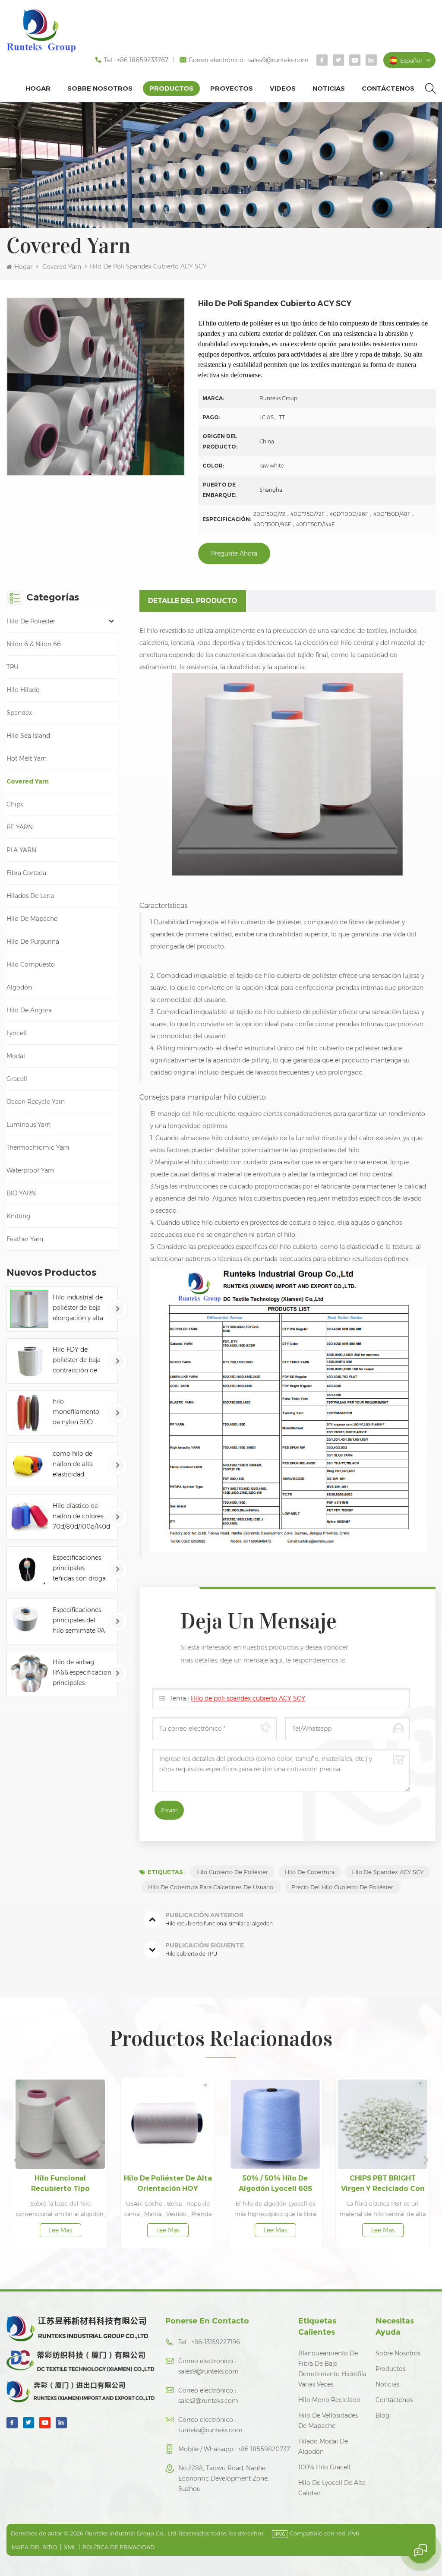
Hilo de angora (29, 1010)
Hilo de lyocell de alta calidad (332, 2488)
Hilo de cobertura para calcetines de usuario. (211, 1887)
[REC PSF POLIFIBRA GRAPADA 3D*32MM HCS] (386, 2124)
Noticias (329, 88)
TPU (13, 667)
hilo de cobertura (310, 1872)
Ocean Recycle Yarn (36, 1102)
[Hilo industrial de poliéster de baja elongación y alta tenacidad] (29, 1309)
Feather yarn (25, 1239)
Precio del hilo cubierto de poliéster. (343, 1887)
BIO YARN (21, 1193)
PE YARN (20, 827)
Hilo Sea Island (28, 736)
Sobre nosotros (100, 88)
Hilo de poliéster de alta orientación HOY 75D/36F (64, 2184)
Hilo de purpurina (33, 942)
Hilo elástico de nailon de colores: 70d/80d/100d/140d (81, 1516)
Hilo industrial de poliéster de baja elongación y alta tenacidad (78, 1308)
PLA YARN (21, 850)
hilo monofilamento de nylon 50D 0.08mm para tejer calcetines (76, 1412)
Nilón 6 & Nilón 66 (34, 644)
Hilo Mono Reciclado (329, 2400)
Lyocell (17, 1033)
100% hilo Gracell (324, 2467)
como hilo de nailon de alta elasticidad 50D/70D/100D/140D (82, 1465)
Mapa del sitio (35, 2547)
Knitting (18, 1216)
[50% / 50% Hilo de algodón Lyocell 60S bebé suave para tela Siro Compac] (171, 2124)
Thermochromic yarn (38, 1147)
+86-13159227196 (216, 2342)
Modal (16, 1056)
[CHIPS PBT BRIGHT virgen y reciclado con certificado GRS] (279, 2124)
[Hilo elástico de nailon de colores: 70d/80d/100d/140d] (29, 1517)
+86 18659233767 (143, 60)
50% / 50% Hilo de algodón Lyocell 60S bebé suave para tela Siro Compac (171, 2184)
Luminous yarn (28, 1125)
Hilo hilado (23, 690)
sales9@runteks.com (278, 60)
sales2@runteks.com (208, 2401)
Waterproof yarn (30, 1170)
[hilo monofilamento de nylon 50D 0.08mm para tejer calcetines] (29, 1413)
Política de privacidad (118, 2547)
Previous (16, 2159)
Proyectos (232, 88)
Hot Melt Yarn (27, 759)
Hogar (38, 88)
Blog (382, 2415)
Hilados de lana (30, 896)
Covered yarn (62, 267)
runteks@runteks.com (210, 2430)
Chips (15, 804)
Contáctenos (388, 88)
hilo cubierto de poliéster (232, 1872)
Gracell (17, 1079)
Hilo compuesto (31, 964)
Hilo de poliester (31, 621)
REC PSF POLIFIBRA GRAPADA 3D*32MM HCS (386, 2183)
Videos (283, 88)
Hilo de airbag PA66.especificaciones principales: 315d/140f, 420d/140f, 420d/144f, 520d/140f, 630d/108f (82, 1673)
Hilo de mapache (32, 919)
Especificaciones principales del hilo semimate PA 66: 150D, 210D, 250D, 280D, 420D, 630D (79, 1621)
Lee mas (64, 2230)
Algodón (19, 987)
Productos (171, 88)
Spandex (19, 713)
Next (426, 2159)
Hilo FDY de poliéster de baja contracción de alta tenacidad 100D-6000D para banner (80, 1361)
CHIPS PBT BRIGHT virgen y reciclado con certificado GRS (279, 2184)
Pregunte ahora (234, 553)
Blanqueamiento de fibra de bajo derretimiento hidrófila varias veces (332, 2369)
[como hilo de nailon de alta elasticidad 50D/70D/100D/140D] (29, 1465)
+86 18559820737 (264, 2449)
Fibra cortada (26, 873)
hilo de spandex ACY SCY (387, 1872)
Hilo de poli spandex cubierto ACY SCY (248, 1698)
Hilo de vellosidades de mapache (328, 2421)
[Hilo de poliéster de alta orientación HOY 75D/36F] (64, 2124)
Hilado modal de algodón (323, 2446)
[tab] (193, 601)
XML (70, 2547)
